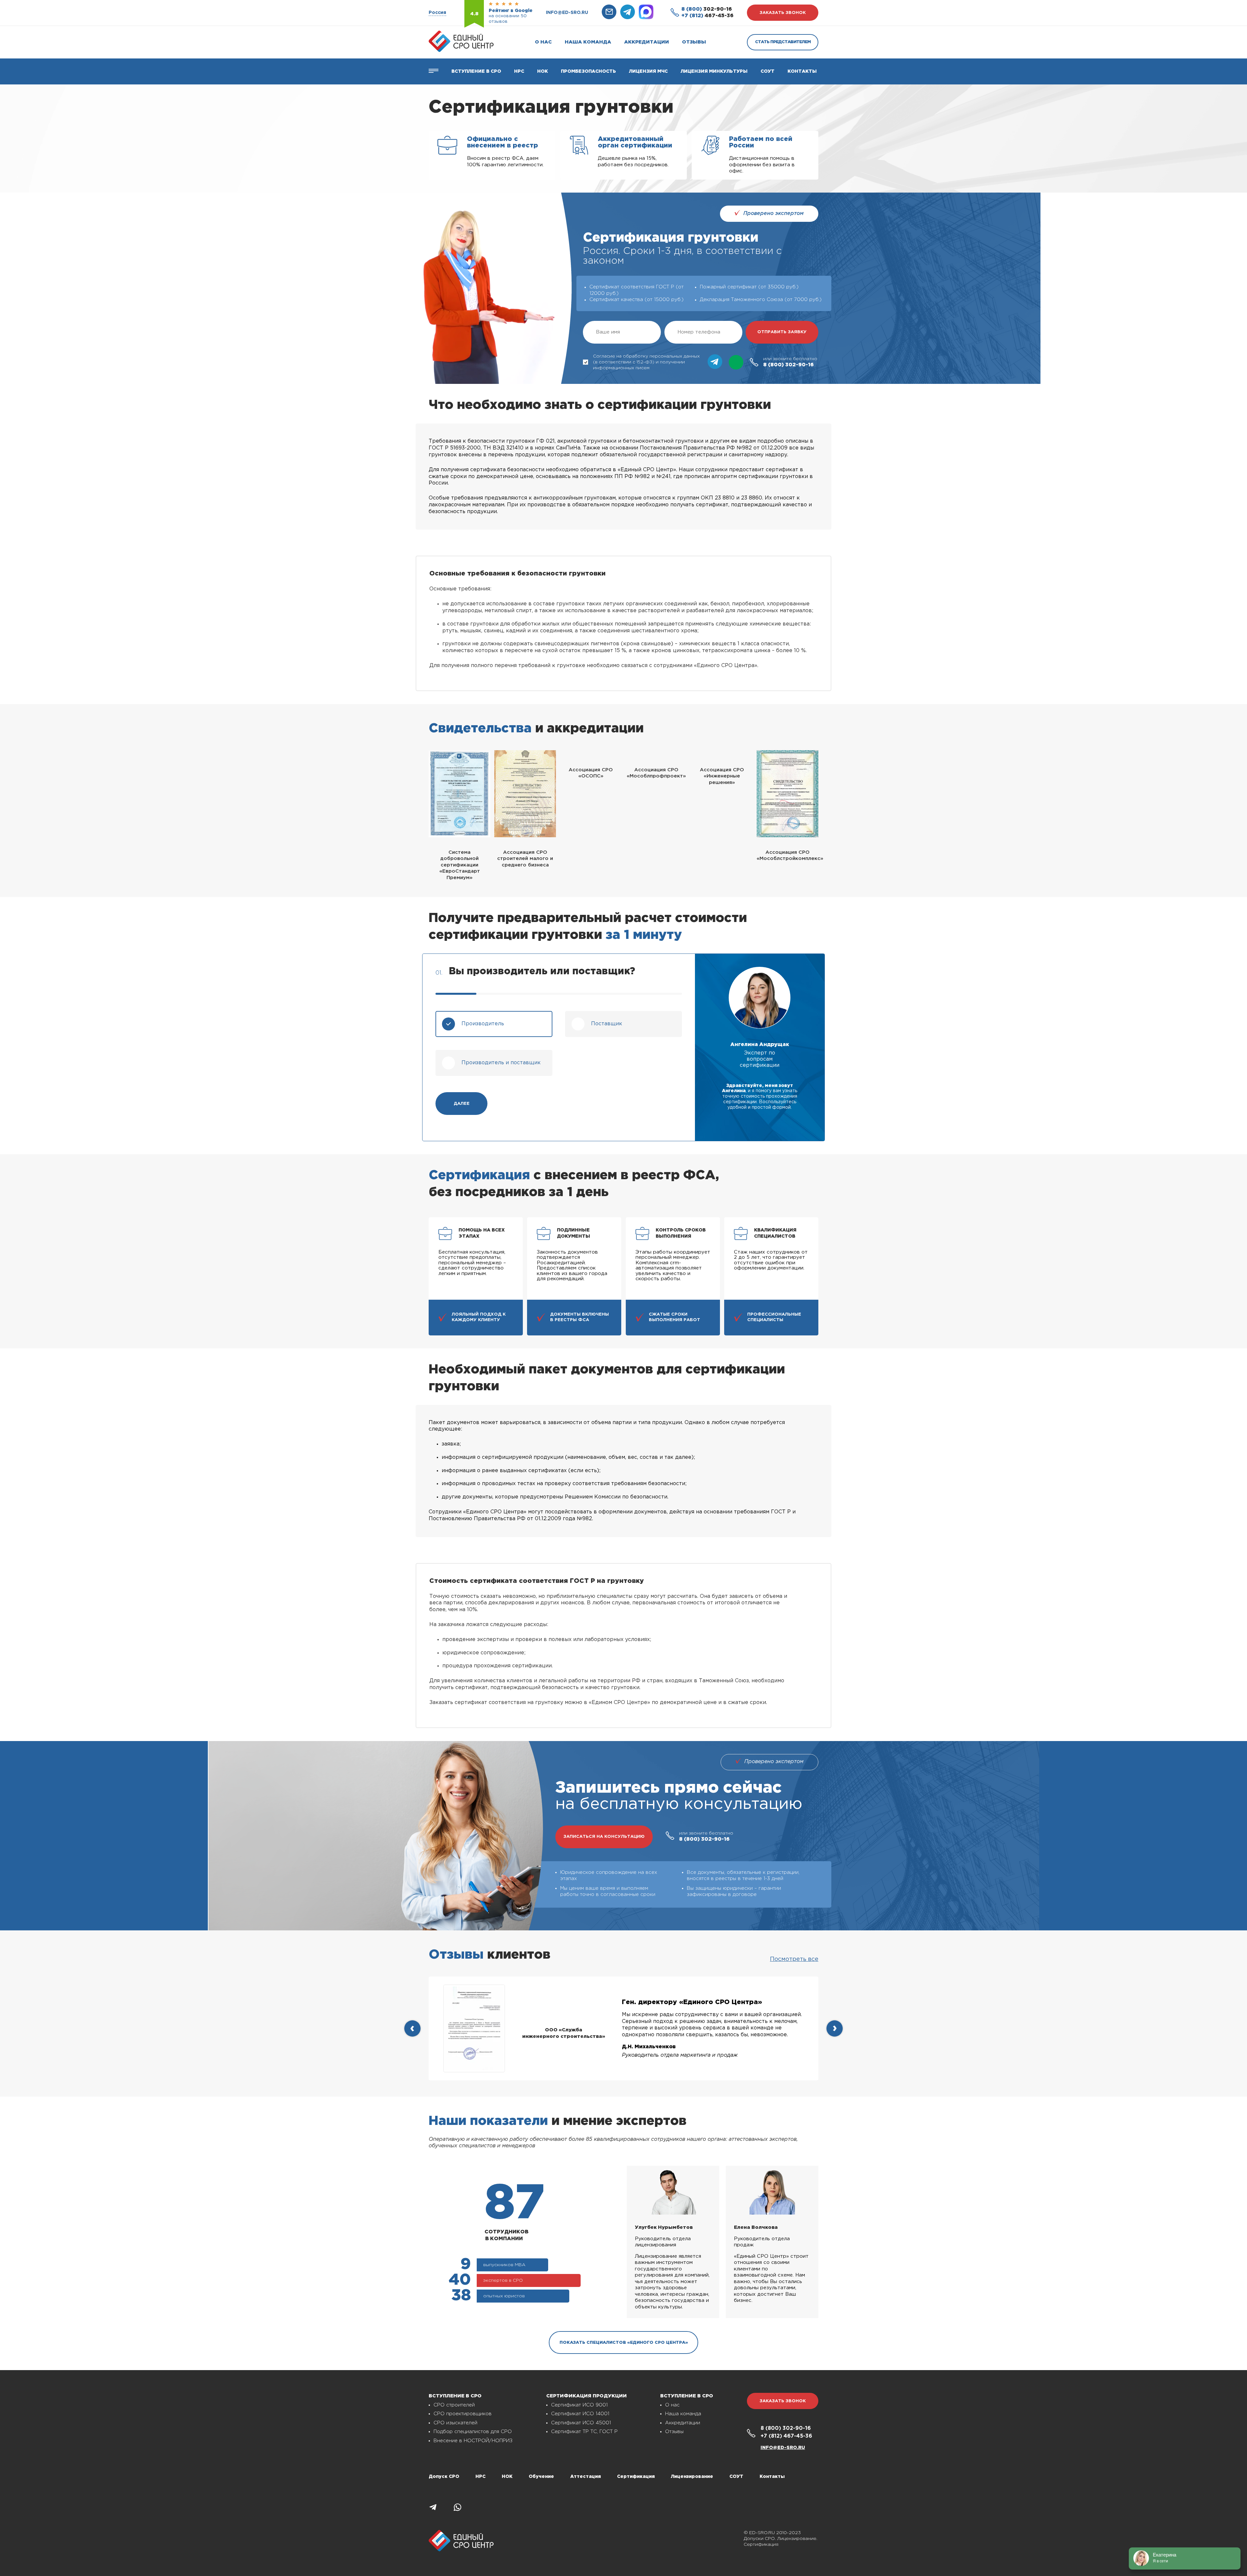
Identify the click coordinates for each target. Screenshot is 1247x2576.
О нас (543, 42)
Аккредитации (647, 42)
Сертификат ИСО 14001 (580, 2414)
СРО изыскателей (455, 2423)
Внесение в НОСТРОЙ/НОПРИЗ (473, 2441)
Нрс (519, 71)
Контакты (802, 71)
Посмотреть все (794, 1959)
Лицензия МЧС (648, 71)
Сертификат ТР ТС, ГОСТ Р (584, 2432)
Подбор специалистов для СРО (473, 2432)
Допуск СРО (444, 2477)
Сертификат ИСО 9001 (579, 2405)
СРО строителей (454, 2405)
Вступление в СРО (476, 71)
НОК (542, 71)
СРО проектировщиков (463, 2414)
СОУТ (768, 71)
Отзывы (694, 42)
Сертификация (636, 2477)
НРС (480, 2477)
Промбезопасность (588, 71)
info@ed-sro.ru (567, 13)
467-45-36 (707, 16)
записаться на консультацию (604, 1837)
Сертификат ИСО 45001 (581, 2423)
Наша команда (588, 42)
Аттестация (586, 2477)
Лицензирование (692, 2477)
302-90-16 (707, 9)
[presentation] (412, 2028)
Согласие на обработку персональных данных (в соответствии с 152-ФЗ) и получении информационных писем (646, 362)
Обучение (541, 2477)
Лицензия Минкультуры (714, 71)
